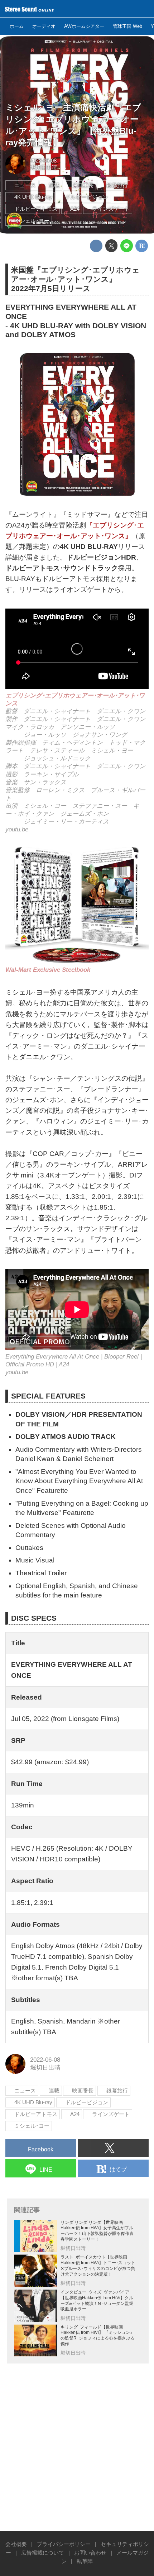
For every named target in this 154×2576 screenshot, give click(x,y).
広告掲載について (43, 2553)
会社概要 (16, 2544)
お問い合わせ (90, 2553)
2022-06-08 (43, 161)
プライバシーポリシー (64, 2544)
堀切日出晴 (44, 167)
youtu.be (17, 829)
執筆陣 (85, 2561)
